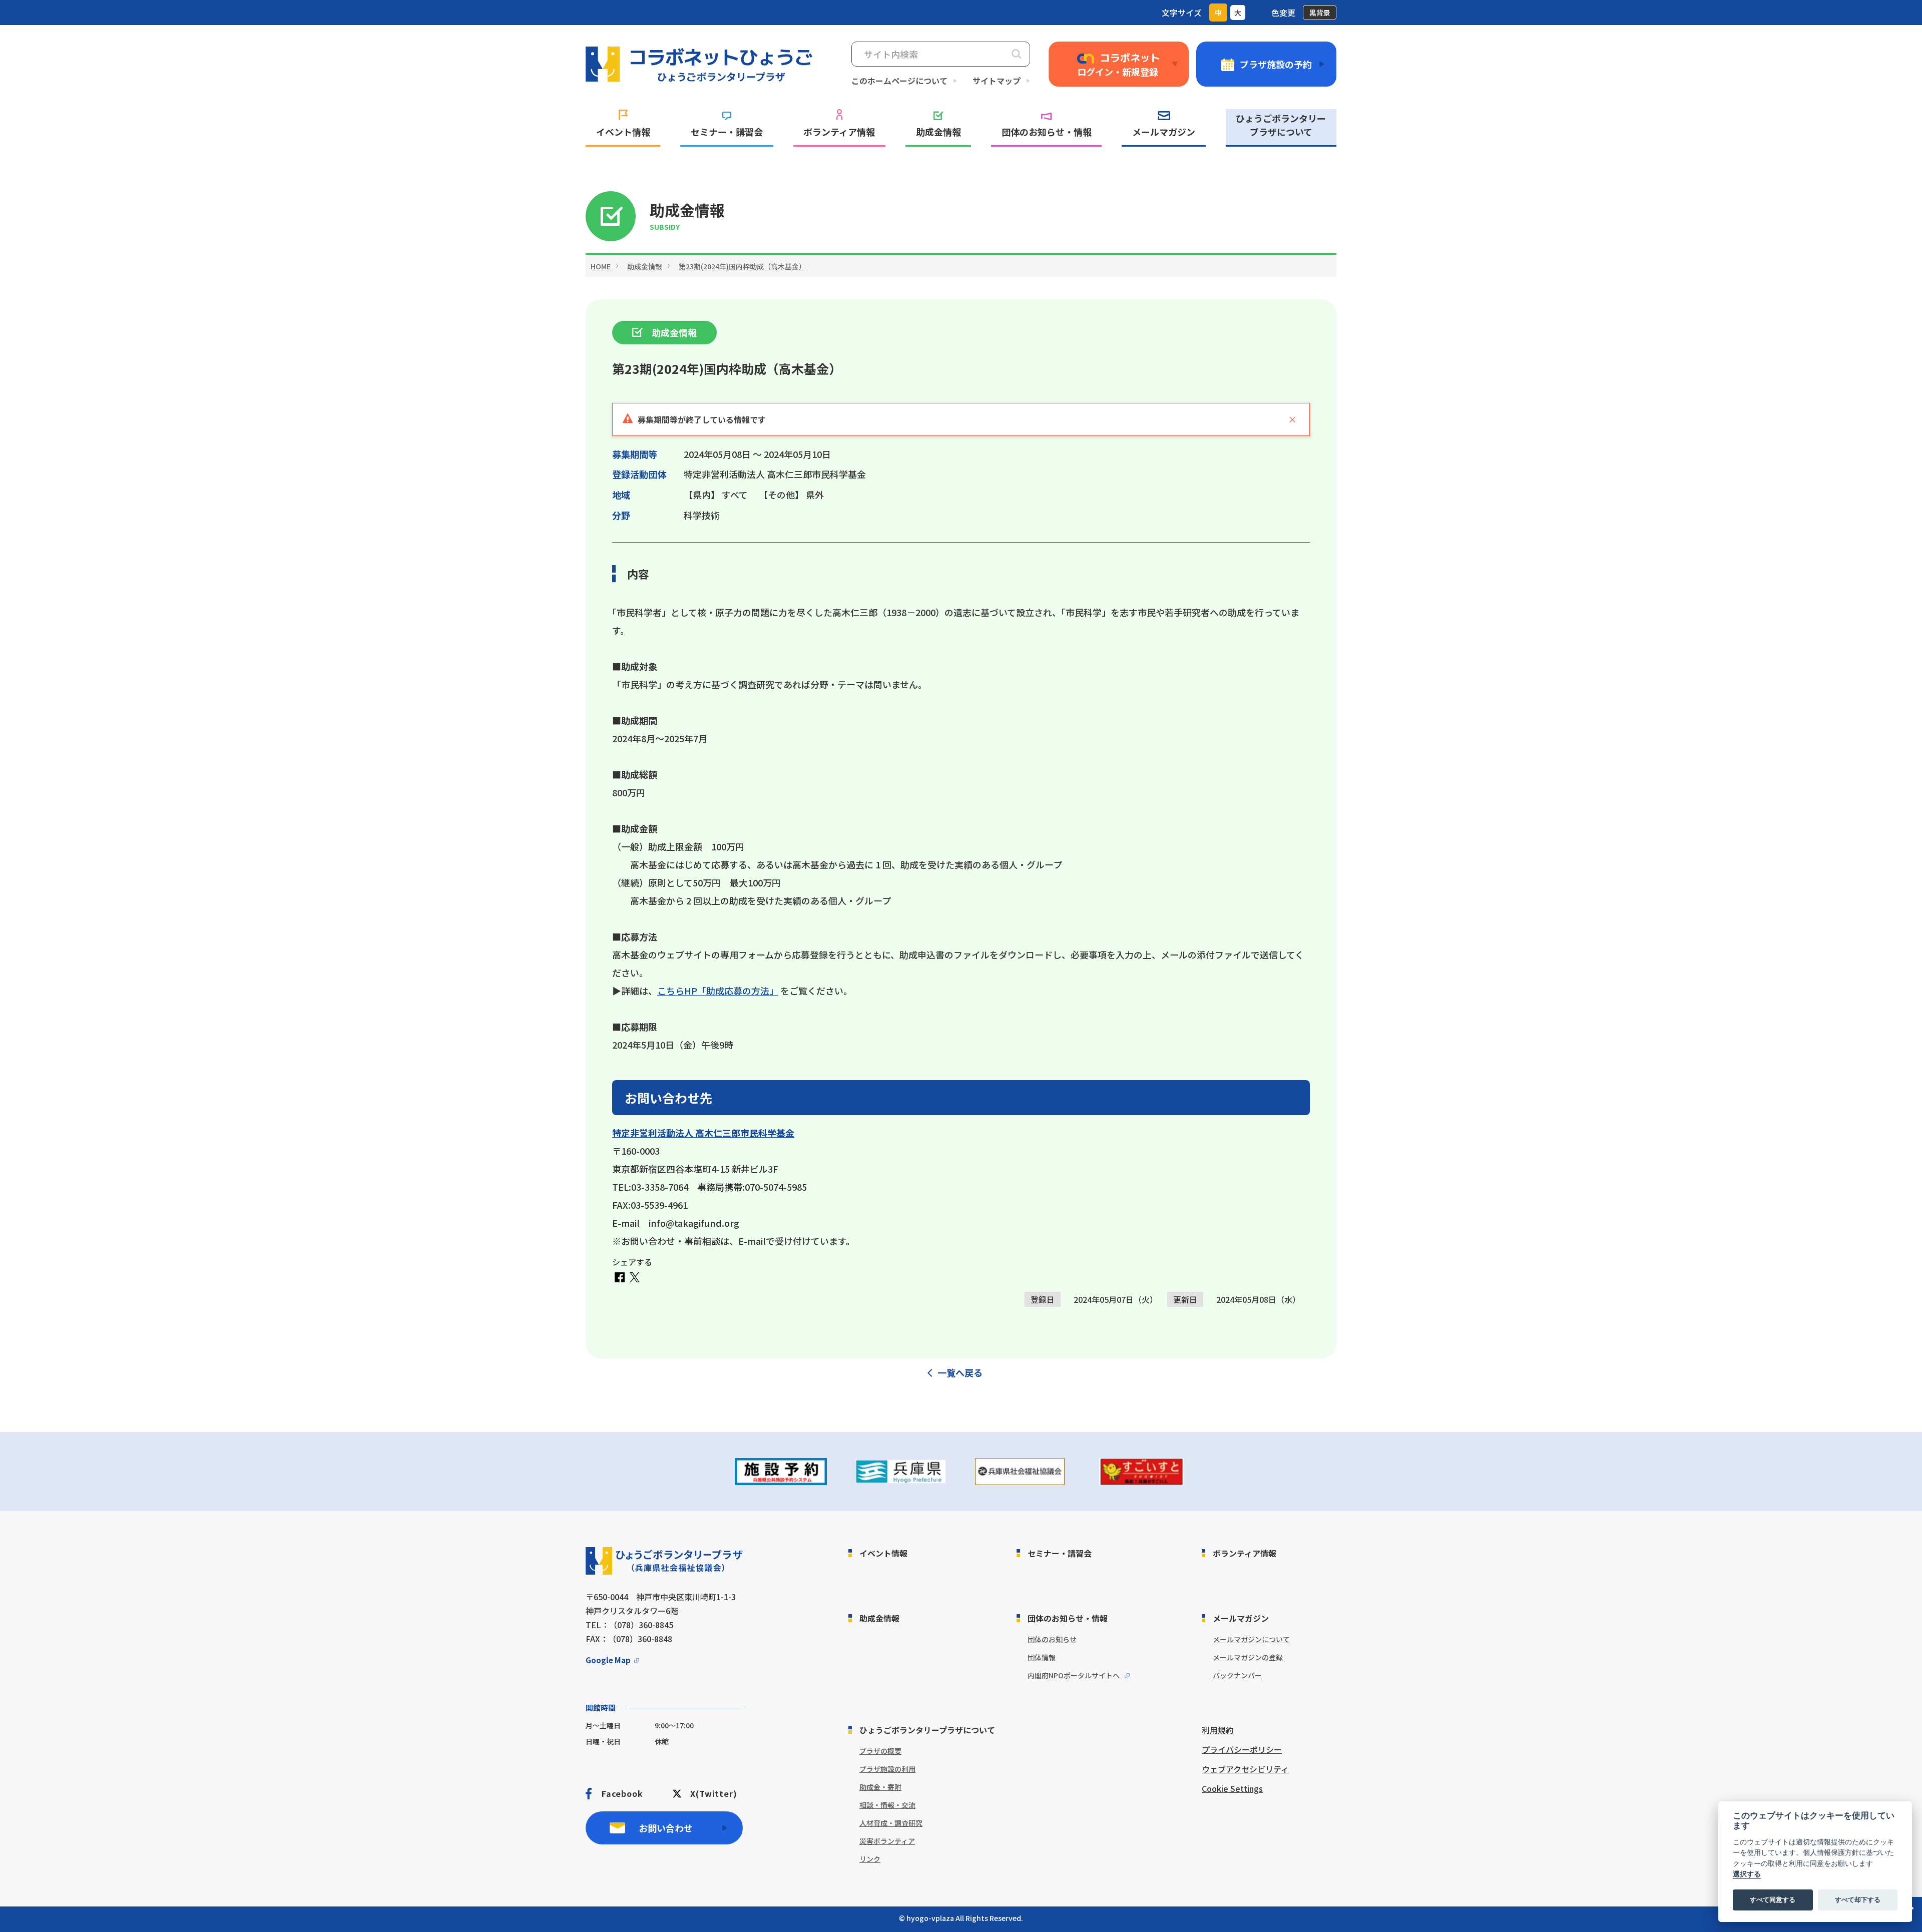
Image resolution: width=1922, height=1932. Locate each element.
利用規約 (1218, 1730)
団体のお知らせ (1052, 1639)
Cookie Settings (1232, 1788)
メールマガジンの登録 (1248, 1657)
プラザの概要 (880, 1751)
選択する (1747, 1874)
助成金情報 (938, 132)
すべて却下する (1858, 1900)
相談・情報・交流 (887, 1805)
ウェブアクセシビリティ (1245, 1769)
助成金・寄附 (880, 1787)
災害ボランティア (887, 1841)
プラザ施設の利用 (887, 1769)
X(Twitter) (713, 1793)
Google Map (608, 1660)
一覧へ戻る (960, 1372)
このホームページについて (899, 81)
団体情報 (1042, 1657)
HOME (601, 266)
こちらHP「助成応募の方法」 (718, 991)
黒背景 (1320, 13)
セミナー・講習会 (727, 132)
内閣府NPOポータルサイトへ (1074, 1675)
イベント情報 (623, 132)
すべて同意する (1773, 1900)
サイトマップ (997, 81)
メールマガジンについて (1251, 1639)
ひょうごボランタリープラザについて (1281, 125)
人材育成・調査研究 (891, 1823)
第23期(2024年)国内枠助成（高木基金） (742, 266)
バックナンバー (1237, 1675)
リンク (870, 1859)
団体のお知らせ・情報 (1047, 132)
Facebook (622, 1793)
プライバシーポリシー (1242, 1749)
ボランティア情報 (839, 132)
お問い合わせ (666, 1828)
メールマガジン (1164, 132)
